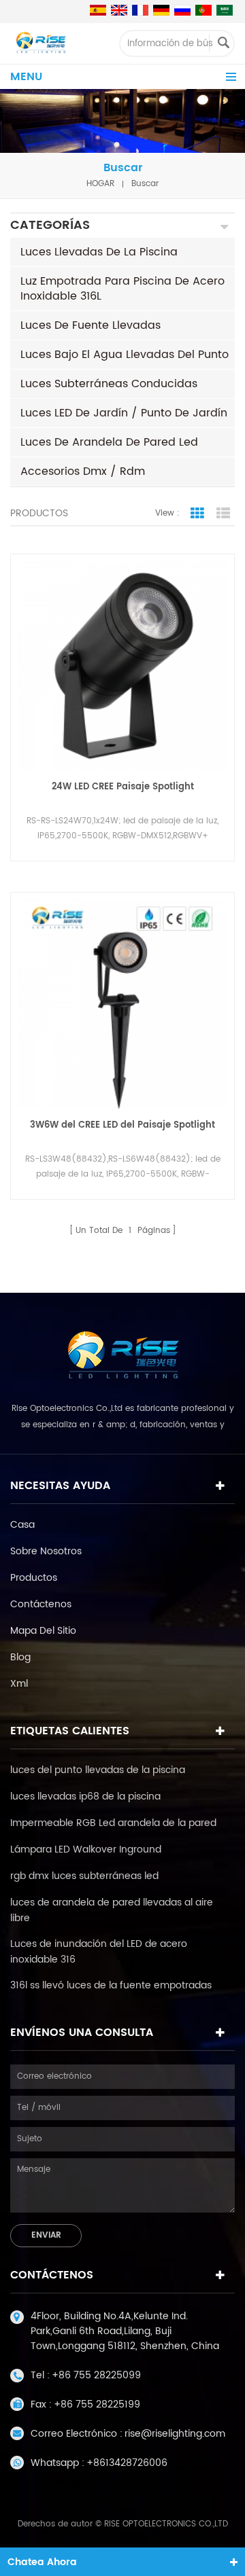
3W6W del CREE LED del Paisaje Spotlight (122, 1125)
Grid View (197, 514)
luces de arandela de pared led (109, 442)
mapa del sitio (43, 1631)
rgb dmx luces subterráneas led (84, 1876)
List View (223, 514)
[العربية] (225, 10)
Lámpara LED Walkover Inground (86, 1849)
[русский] (182, 10)
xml (19, 1684)
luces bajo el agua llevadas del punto (125, 355)
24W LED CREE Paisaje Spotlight (123, 787)
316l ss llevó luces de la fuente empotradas (111, 1985)
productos (34, 1578)
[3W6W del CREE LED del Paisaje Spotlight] (122, 1004)
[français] (140, 10)
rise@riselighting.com (175, 2434)
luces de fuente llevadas (91, 325)
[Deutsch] (161, 10)
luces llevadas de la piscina (99, 252)
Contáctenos (41, 1604)
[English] (119, 10)
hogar (100, 184)
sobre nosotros (46, 1551)
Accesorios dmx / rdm (83, 471)
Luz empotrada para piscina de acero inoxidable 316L (122, 289)
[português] (203, 10)
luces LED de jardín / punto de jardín (124, 413)
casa (22, 1525)
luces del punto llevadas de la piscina (98, 1770)
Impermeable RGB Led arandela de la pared (113, 1823)
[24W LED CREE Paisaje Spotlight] (122, 666)
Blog (20, 1657)
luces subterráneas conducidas (109, 384)
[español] (98, 10)
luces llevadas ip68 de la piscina (85, 1796)
